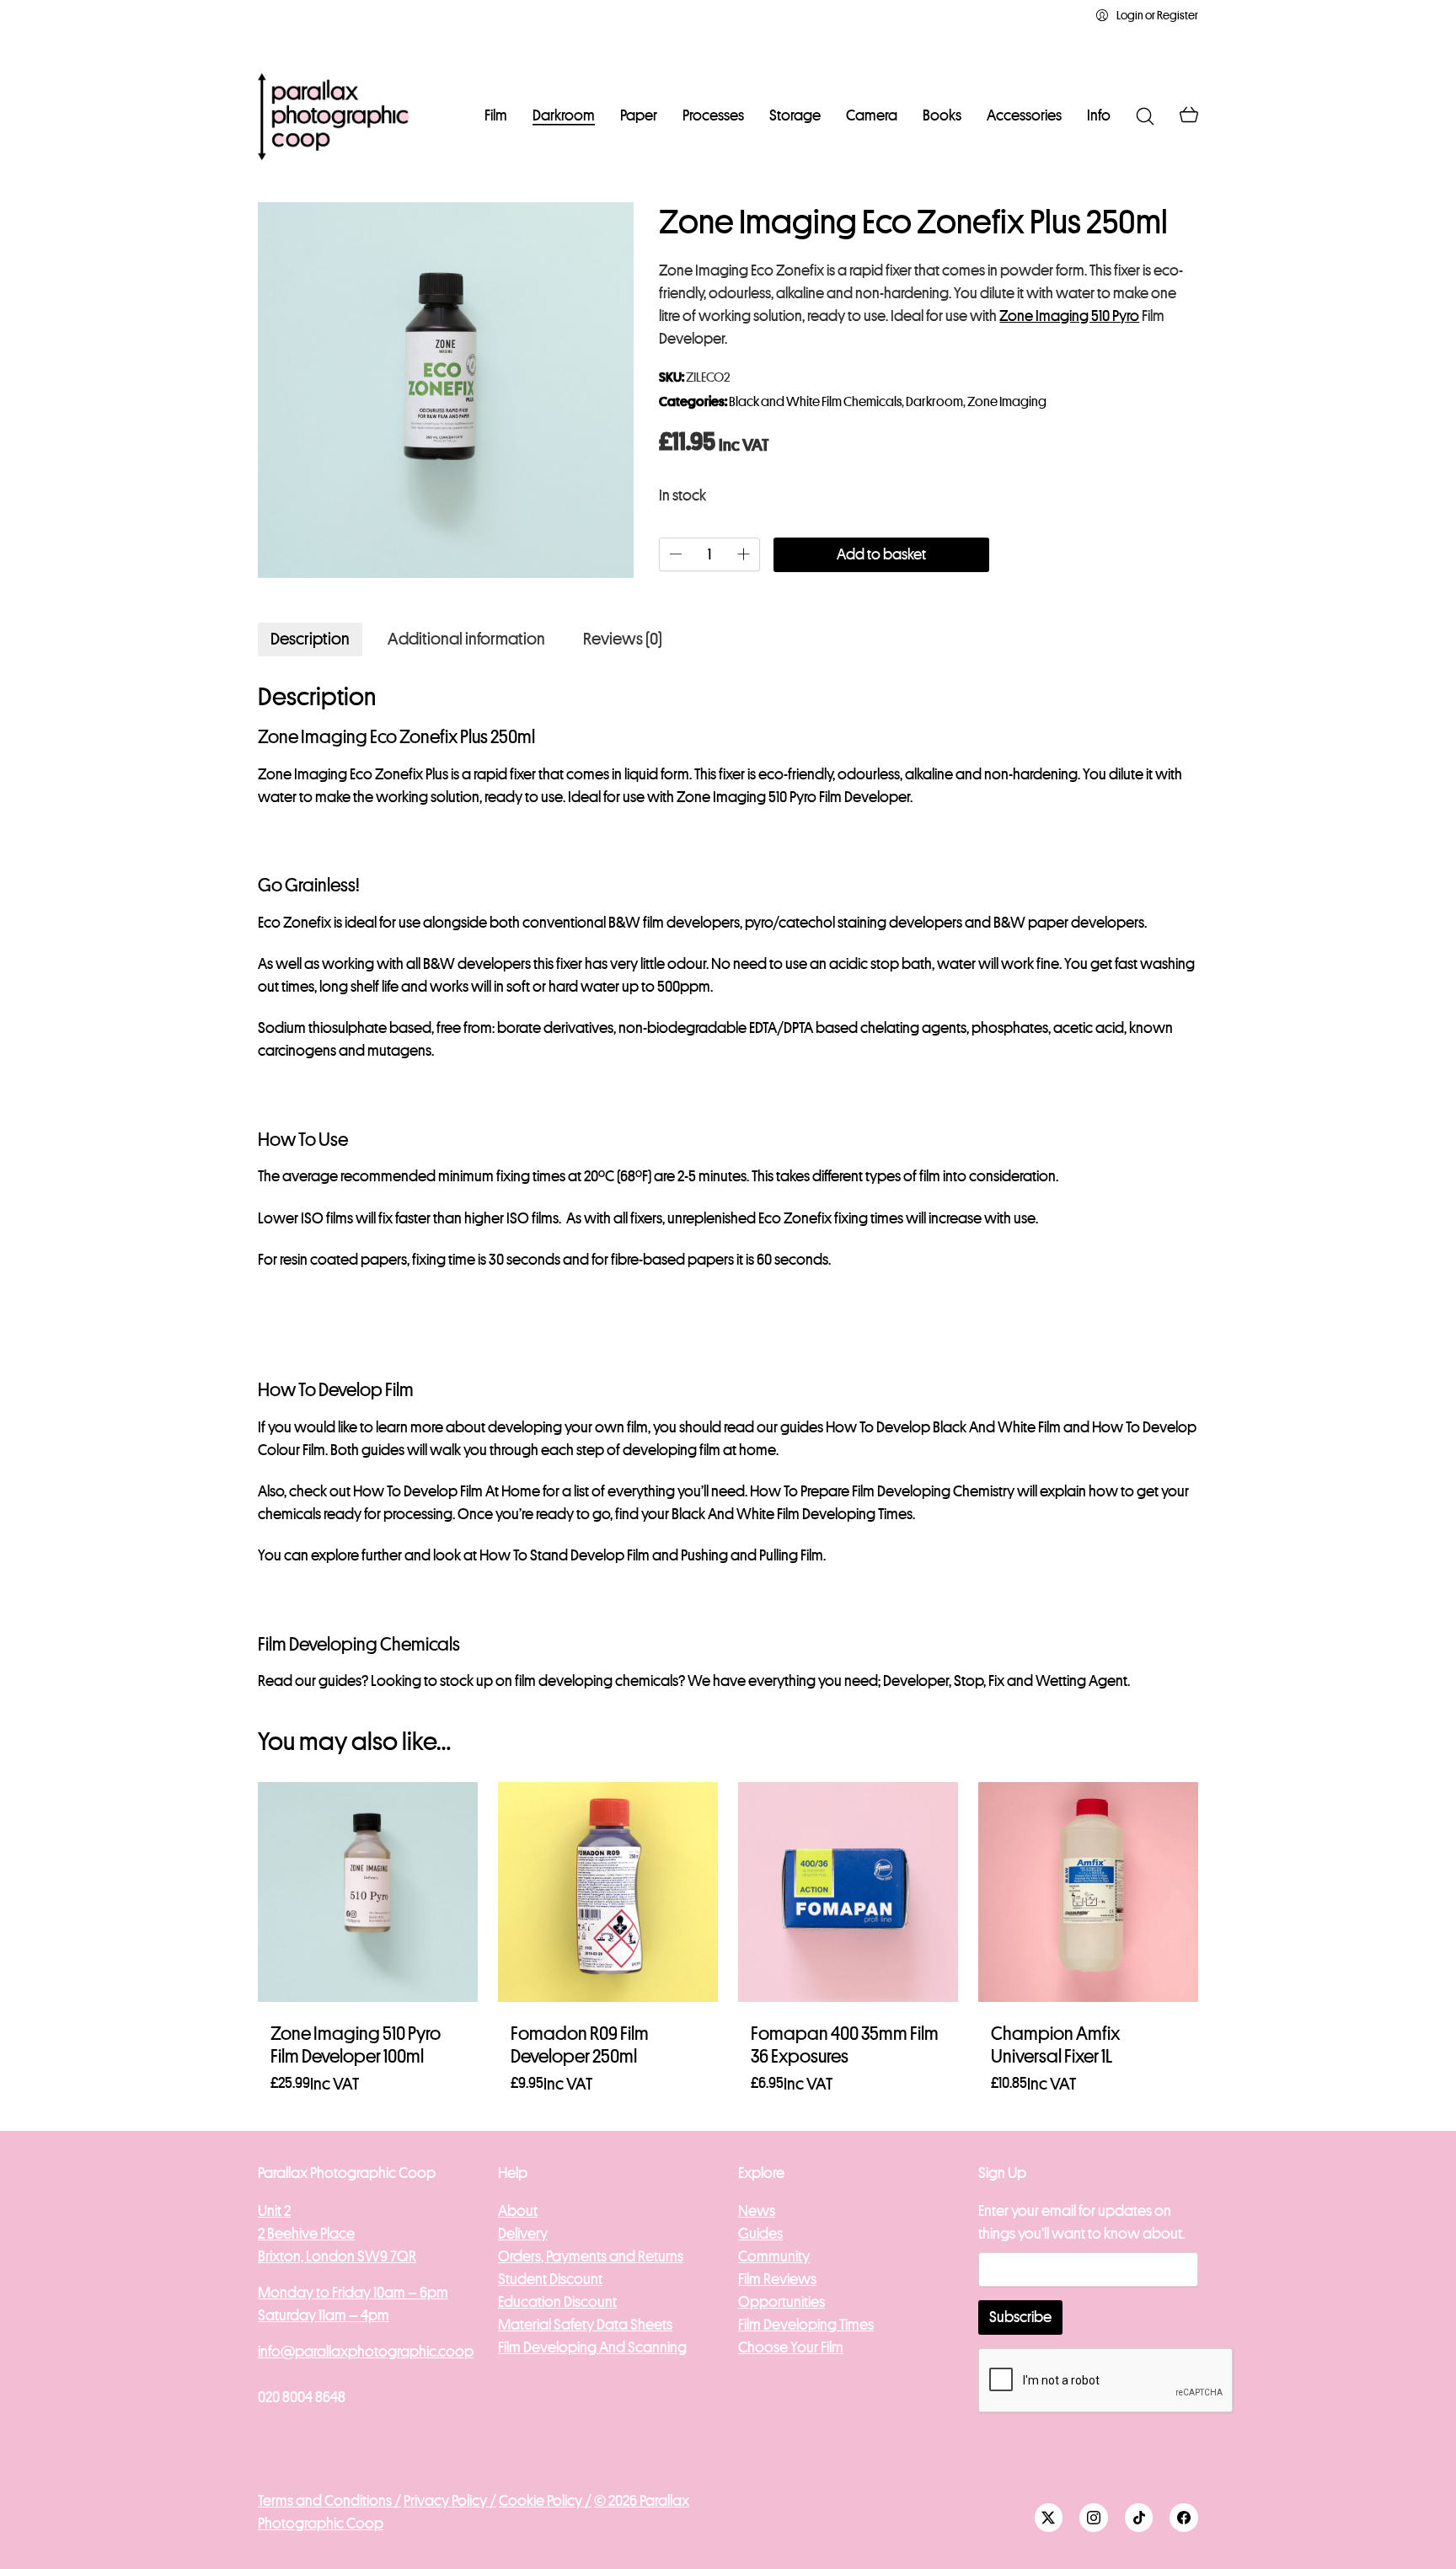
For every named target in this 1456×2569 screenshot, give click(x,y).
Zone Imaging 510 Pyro (1069, 316)
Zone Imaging (1007, 402)
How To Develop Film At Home (447, 1491)
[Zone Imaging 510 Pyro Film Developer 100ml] (368, 1892)
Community (774, 2256)
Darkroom (934, 402)
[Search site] (1145, 116)
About (518, 2211)
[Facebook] (1184, 2518)
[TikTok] (1139, 2518)
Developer (916, 1681)
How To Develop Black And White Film (943, 1427)
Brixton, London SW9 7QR (337, 2256)
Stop (969, 1681)
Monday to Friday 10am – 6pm (353, 2293)
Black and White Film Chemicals (815, 402)
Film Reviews (777, 2279)
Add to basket (881, 554)
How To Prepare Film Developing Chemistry (882, 1491)
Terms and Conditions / (329, 2501)
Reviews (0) (623, 639)
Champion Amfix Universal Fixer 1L (1055, 2045)
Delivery (523, 2234)
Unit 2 (274, 2211)
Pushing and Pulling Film (752, 1555)
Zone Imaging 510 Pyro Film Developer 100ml (356, 2045)
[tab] (310, 640)
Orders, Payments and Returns (591, 2256)
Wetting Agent (1081, 1681)
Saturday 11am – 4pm (324, 2315)
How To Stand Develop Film (565, 1555)
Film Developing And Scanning (592, 2347)
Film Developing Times (806, 2325)
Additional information (466, 639)
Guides (760, 2234)
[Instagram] (1094, 2518)
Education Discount (557, 2302)
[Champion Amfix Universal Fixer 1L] (1088, 1892)
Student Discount (550, 2279)
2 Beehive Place (306, 2234)
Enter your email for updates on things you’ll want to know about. (1081, 2222)
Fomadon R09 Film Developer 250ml (580, 2045)
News (757, 2211)
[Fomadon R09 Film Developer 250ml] (608, 1892)
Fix (996, 1681)
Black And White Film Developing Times (792, 1514)
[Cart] (1189, 116)
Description (310, 639)
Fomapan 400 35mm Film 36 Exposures (845, 2045)
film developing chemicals (597, 1681)
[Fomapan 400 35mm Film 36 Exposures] (848, 1892)
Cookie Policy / (545, 2501)
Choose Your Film (791, 2347)
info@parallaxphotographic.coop (366, 2352)
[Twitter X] (1049, 2518)
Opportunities (782, 2302)
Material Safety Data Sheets (585, 2325)
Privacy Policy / (450, 2501)
